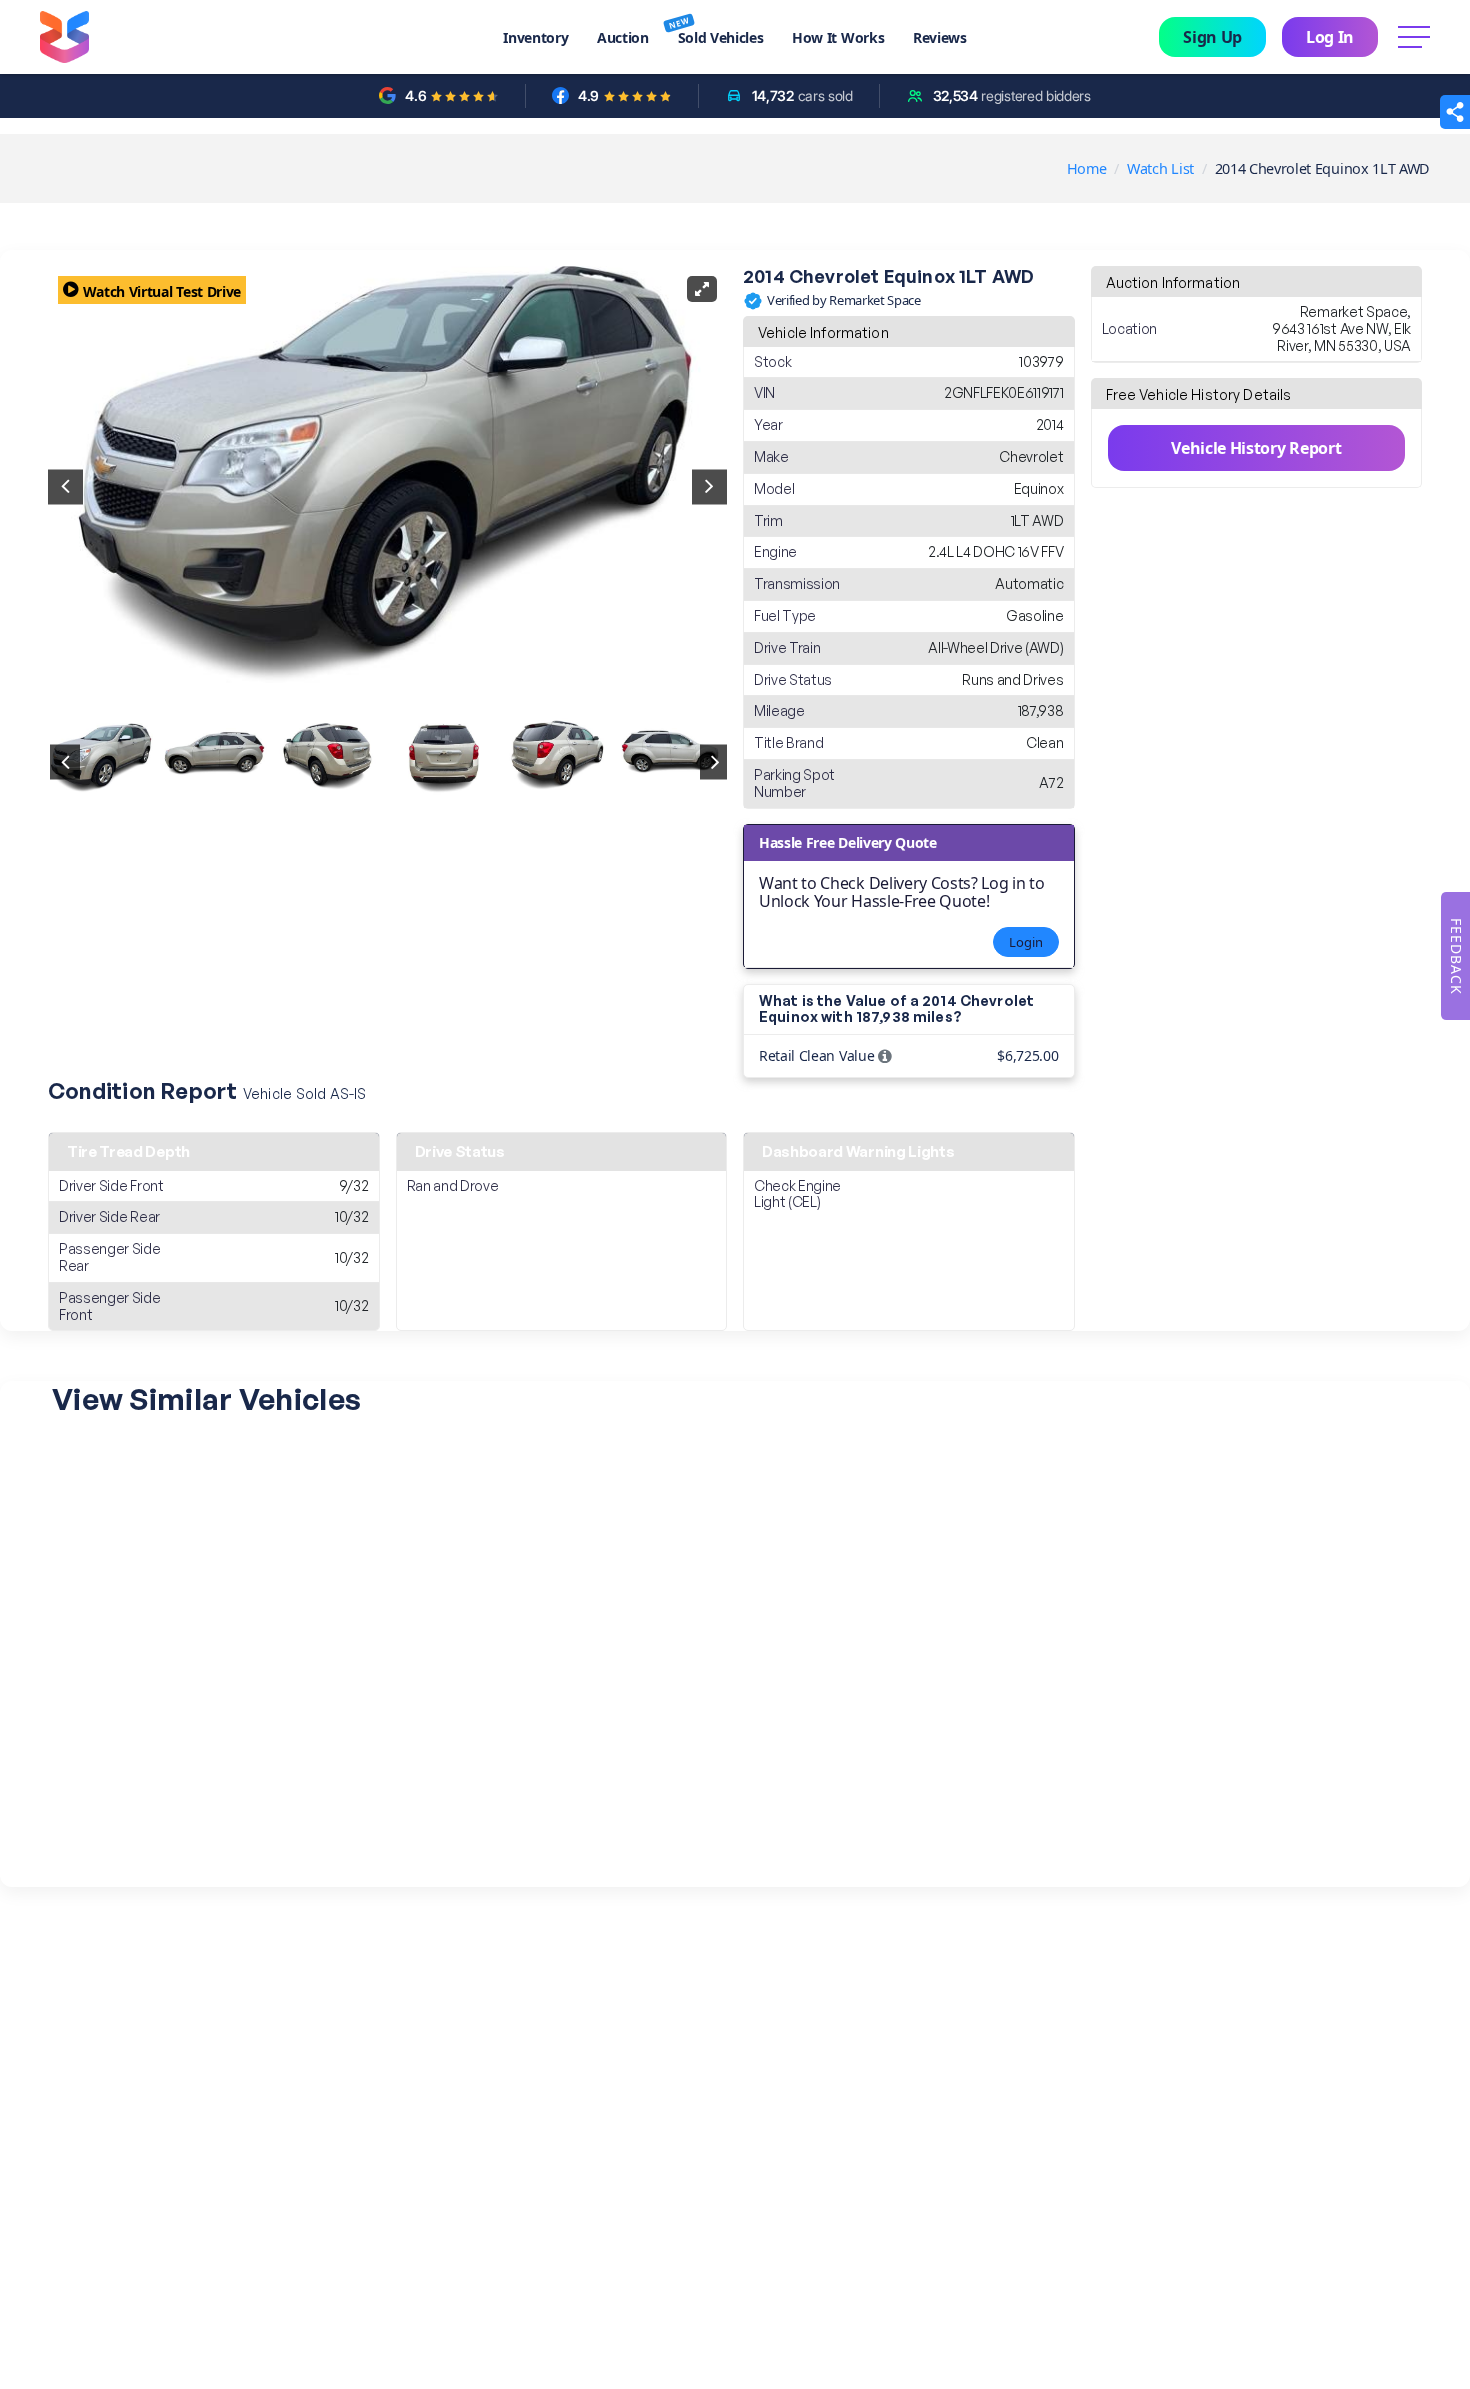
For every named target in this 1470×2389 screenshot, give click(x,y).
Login (1026, 942)
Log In (1330, 37)
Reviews (940, 37)
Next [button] (709, 486)
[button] (1455, 112)
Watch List (1160, 168)
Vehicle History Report (1256, 448)
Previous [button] (65, 486)
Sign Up (1212, 37)
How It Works (838, 37)
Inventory (535, 37)
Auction (623, 37)
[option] (102, 762)
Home (1087, 168)
